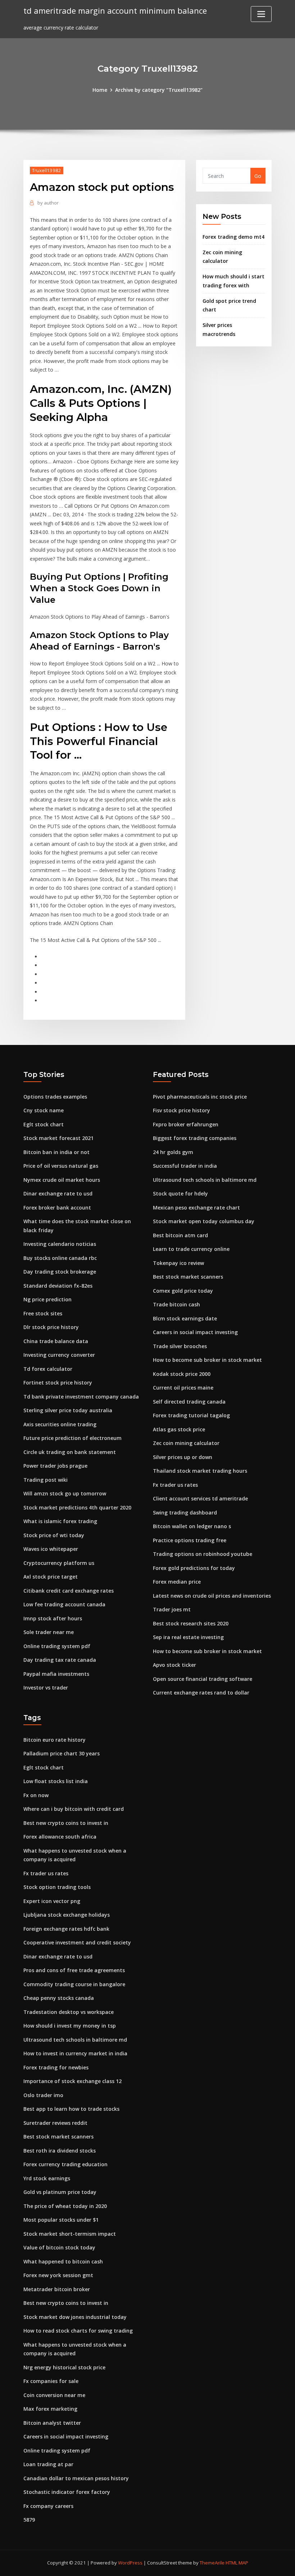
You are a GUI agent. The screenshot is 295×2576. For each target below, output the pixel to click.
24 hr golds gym (173, 1152)
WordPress (130, 2563)
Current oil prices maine (183, 1388)
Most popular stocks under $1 (61, 2220)
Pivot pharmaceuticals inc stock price (200, 1097)
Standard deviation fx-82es (58, 1286)
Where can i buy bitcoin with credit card (74, 1809)
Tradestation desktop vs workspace (69, 2012)
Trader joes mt (172, 1609)
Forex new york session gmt (58, 2275)
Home (100, 90)
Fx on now (36, 1795)
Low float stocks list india (56, 1781)
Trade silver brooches (180, 1346)
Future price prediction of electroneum (72, 1438)
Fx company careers (48, 2506)
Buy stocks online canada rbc (60, 1258)
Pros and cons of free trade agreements (74, 1970)
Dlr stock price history (51, 1327)
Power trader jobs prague (55, 1466)
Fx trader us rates (175, 1485)
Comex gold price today (183, 1291)
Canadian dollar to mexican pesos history (76, 2478)
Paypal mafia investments (56, 1674)
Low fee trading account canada (64, 1604)
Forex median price (177, 1582)
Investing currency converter (59, 1355)
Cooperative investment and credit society (77, 1942)
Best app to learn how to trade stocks (71, 2109)
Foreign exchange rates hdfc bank (66, 1929)
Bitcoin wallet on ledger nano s (192, 1526)
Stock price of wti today (54, 1535)
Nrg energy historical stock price (64, 2367)
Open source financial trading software (203, 1679)
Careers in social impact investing (195, 1332)
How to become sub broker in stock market (207, 1360)
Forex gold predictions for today (194, 1568)
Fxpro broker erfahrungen (186, 1124)
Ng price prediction (47, 1299)
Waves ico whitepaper (51, 1549)
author (48, 203)
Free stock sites (43, 1313)
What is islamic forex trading (60, 1521)
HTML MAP (237, 2563)
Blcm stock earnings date (185, 1318)
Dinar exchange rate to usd (58, 1193)
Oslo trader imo (43, 2095)
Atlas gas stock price (179, 1429)
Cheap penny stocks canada (59, 1998)
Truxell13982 (47, 170)
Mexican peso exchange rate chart (196, 1208)
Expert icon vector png (52, 1901)
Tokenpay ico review (178, 1263)
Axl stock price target (51, 1577)
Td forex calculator (48, 1369)
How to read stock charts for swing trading (78, 2331)
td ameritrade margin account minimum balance (115, 11)
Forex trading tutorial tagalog (191, 1415)
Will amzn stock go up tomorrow (65, 1493)
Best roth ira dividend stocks (60, 2151)
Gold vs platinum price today (60, 2192)
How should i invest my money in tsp (70, 2026)
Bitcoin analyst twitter (52, 2423)
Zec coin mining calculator (186, 1443)
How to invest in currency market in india (75, 2053)
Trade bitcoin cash (176, 1304)
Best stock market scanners (188, 1277)
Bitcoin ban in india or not (56, 1152)
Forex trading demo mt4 (233, 237)
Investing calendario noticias (60, 1244)
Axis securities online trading (60, 1424)
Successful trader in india (185, 1166)
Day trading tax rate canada (60, 1660)
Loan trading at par (48, 2464)
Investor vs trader (46, 1688)
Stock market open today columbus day (204, 1221)
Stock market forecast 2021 (58, 1138)
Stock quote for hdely (180, 1193)
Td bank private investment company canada (81, 1397)
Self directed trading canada (189, 1402)
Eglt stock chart (44, 1124)
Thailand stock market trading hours (200, 1471)
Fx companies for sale (51, 2381)
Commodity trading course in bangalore (74, 1984)
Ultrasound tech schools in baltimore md (205, 1180)
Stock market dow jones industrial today (75, 2317)
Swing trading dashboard (185, 1513)
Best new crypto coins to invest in (66, 1823)
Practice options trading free (190, 1540)
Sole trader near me (49, 1632)
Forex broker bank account (57, 1208)
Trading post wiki (46, 1480)
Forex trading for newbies (56, 2067)
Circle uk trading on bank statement (70, 1452)
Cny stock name (44, 1110)
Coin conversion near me (54, 2395)
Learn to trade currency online (191, 1249)
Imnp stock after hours (53, 1618)
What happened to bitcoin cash (63, 2261)
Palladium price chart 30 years (62, 1753)
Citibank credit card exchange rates (69, 1591)
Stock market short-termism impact (70, 2234)
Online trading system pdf (57, 1646)
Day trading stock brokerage (60, 1272)
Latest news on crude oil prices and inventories (212, 1596)
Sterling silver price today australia (68, 1410)
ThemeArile (212, 2563)
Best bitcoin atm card (180, 1235)
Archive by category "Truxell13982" (159, 90)
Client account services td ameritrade (200, 1498)
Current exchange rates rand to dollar (201, 1693)
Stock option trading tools (57, 1887)
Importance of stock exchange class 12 (72, 2081)
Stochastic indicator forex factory (67, 2492)
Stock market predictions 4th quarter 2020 (77, 1507)
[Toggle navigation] (261, 14)
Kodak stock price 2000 (182, 1374)
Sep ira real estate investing (188, 1637)
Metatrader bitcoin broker (57, 2289)
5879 (29, 2520)
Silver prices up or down (183, 1457)
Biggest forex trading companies (195, 1138)
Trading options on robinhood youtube (203, 1554)
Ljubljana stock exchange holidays (67, 1915)
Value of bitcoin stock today (59, 2247)
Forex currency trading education (65, 2164)
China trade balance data (56, 1341)
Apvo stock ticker (174, 1665)
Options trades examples (55, 1097)
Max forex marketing (50, 2409)
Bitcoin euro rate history (55, 1740)
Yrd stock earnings (47, 2178)
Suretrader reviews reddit (55, 2123)
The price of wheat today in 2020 (65, 2206)
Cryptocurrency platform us (59, 1563)
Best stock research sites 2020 (191, 1623)
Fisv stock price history (181, 1110)
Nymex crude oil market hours (62, 1180)
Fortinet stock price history (58, 1383)
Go (258, 176)
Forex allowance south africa (60, 1837)
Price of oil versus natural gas (61, 1166)
